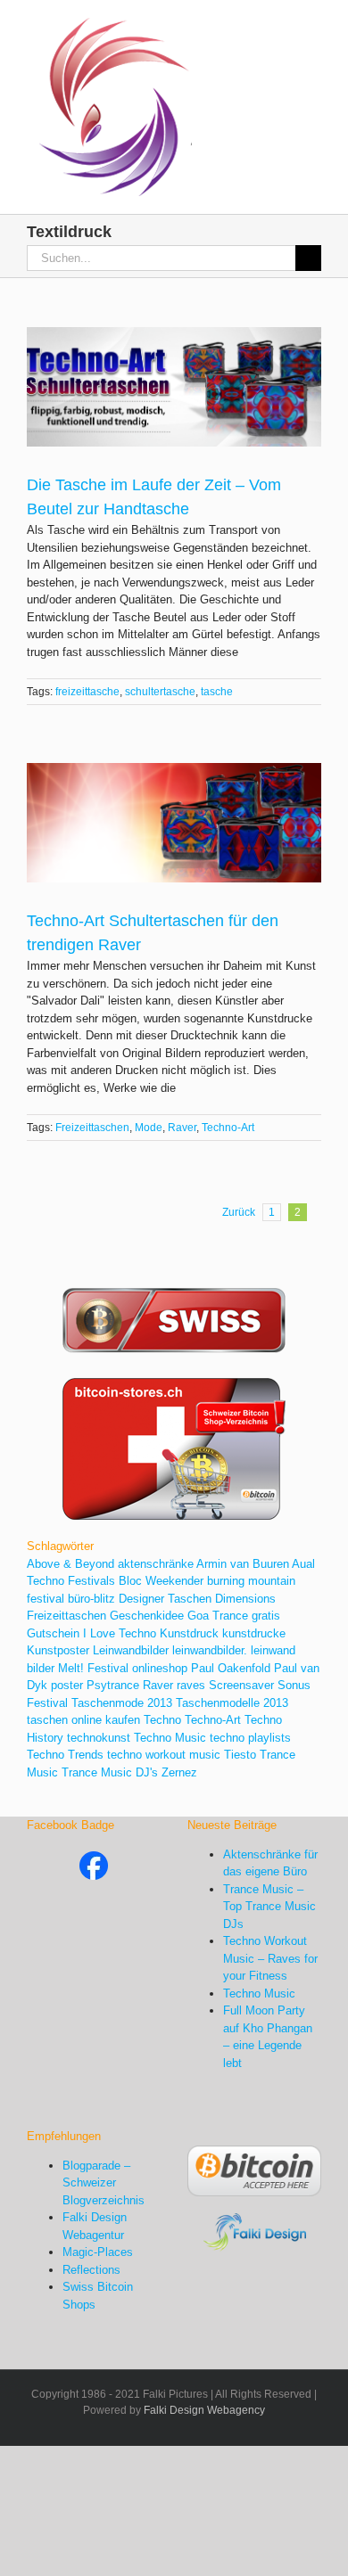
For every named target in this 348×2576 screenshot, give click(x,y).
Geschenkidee (147, 1616)
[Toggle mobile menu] (314, 27)
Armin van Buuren (243, 1564)
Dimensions (245, 1599)
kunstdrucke (254, 1633)
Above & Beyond (70, 1564)
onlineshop (160, 1668)
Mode (149, 1128)
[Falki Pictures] (94, 1860)
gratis (266, 1616)
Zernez (179, 1772)
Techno (162, 1720)
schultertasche (160, 692)
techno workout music (164, 1755)
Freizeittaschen (92, 1128)
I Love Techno (120, 1633)
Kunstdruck (189, 1633)
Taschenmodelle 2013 (232, 1703)
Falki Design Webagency (204, 2410)
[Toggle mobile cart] (282, 27)
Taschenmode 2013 (122, 1703)
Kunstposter (58, 1650)
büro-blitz (91, 1599)
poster (67, 1685)
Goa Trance (218, 1616)
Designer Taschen (165, 1599)
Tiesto (240, 1755)
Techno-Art (228, 1128)
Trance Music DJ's (110, 1772)
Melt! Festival (93, 1668)
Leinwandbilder (131, 1650)
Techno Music (170, 1738)
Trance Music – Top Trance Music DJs (269, 1907)
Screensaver (241, 1685)
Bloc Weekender (161, 1581)
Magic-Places (98, 2252)
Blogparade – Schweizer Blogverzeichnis (104, 2183)
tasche (217, 692)
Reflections (91, 2270)
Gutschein (53, 1633)
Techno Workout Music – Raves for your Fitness (270, 1958)
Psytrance (113, 1685)
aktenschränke (156, 1564)
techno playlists (250, 1738)
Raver (182, 1128)
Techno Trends (65, 1755)
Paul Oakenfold (231, 1668)
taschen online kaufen (83, 1720)
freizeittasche (87, 692)
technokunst (99, 1738)
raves (191, 1685)
